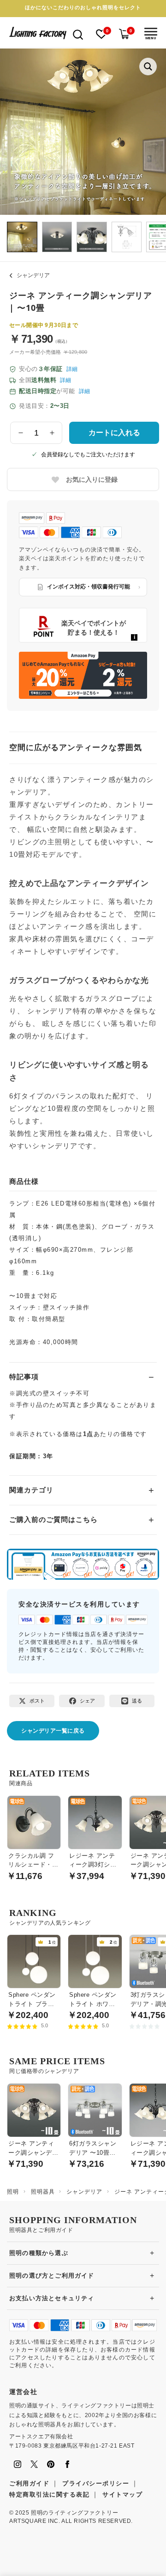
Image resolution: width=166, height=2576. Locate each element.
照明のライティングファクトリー (74, 2513)
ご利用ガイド (29, 2483)
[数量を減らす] (21, 433)
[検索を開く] (78, 34)
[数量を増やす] (52, 433)
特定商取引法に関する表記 (49, 2494)
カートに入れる (114, 433)
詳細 (72, 369)
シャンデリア (33, 275)
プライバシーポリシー (96, 2483)
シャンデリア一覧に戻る (53, 1731)
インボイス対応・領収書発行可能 (89, 587)
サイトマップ (122, 2494)
